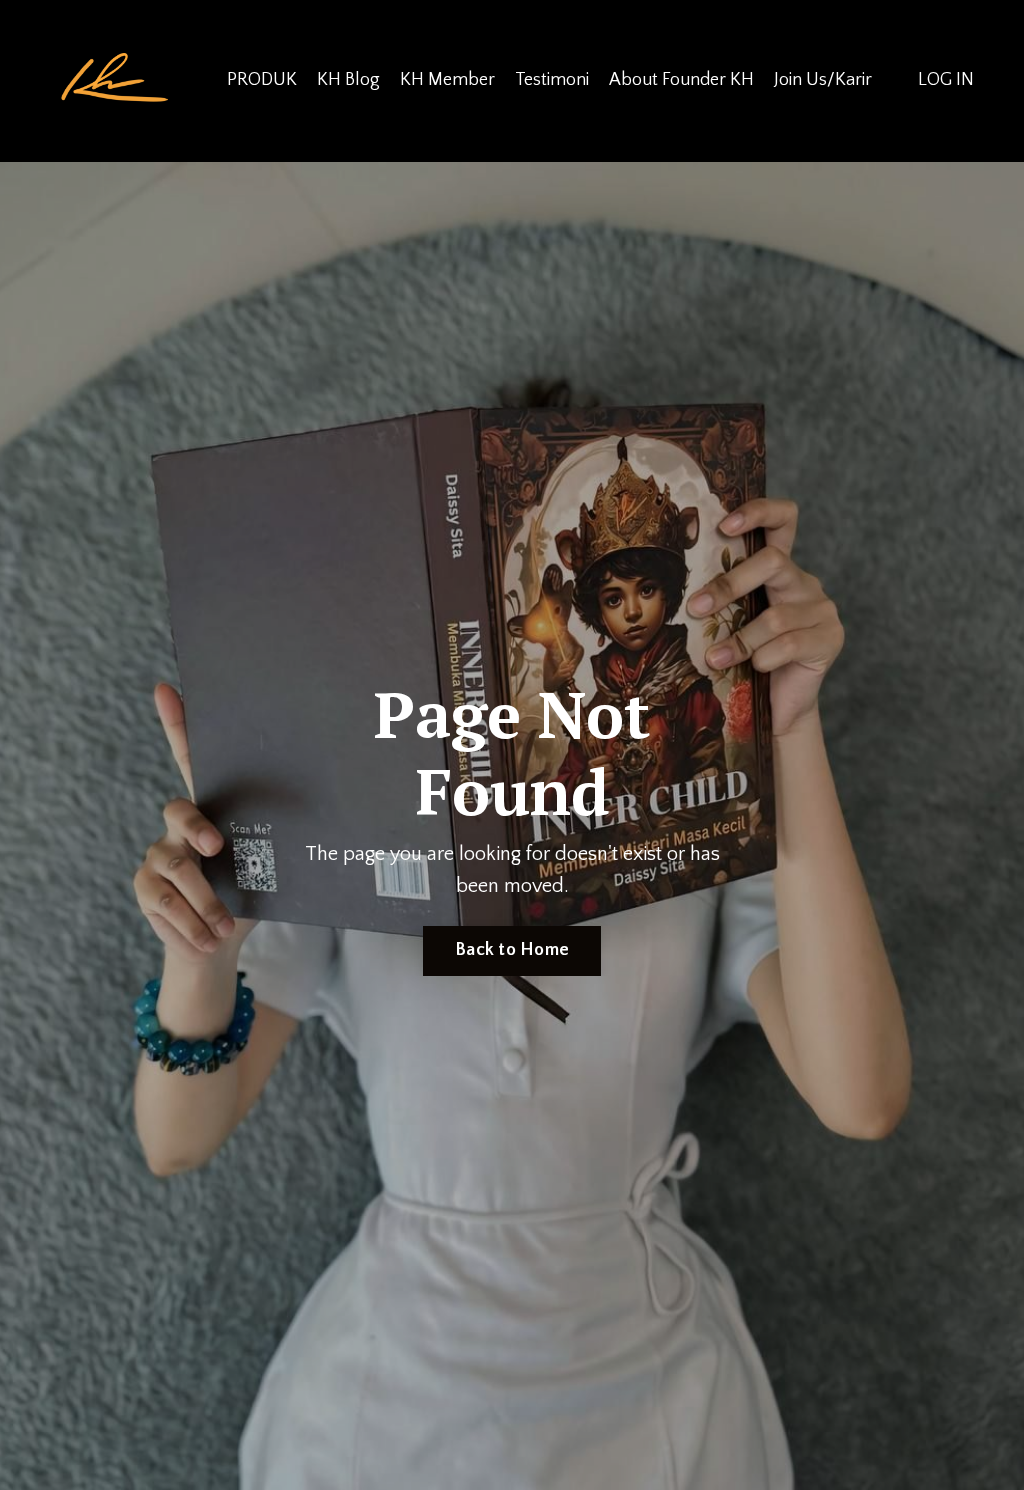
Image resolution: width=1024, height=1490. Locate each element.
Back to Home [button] (512, 950)
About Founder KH (681, 80)
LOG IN (946, 80)
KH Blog (348, 80)
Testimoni (552, 80)
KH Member (447, 80)
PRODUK (262, 80)
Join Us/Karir (823, 80)
